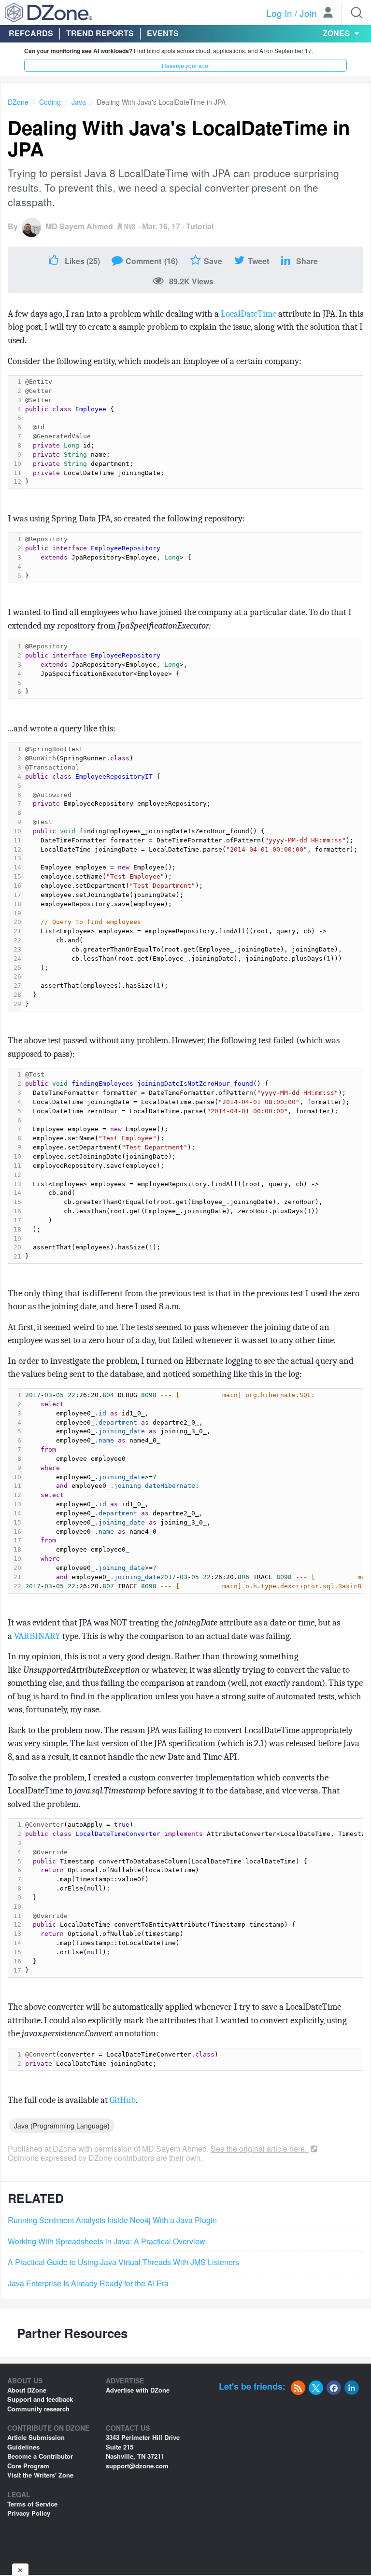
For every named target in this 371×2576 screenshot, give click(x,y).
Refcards (31, 33)
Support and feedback (40, 2399)
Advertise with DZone (138, 2390)
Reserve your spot (186, 65)
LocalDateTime (249, 314)
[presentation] (193, 432)
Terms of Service (32, 2504)
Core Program (28, 2466)
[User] (328, 14)
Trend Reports (100, 33)
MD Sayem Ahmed (79, 226)
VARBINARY (37, 1636)
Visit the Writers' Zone (40, 2475)
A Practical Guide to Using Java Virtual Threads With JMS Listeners (123, 2262)
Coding (50, 102)
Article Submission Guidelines (36, 2442)
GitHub (123, 2100)
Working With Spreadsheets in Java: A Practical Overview (107, 2241)
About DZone (27, 2390)
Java (79, 102)
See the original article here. (260, 2149)
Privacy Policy (29, 2513)
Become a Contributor (40, 2456)
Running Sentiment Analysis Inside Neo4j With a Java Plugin (112, 2220)
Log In (279, 13)
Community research (38, 2409)
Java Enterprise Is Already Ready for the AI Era (88, 2283)
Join (308, 13)
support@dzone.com (137, 2466)
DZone (18, 102)
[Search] (357, 13)
